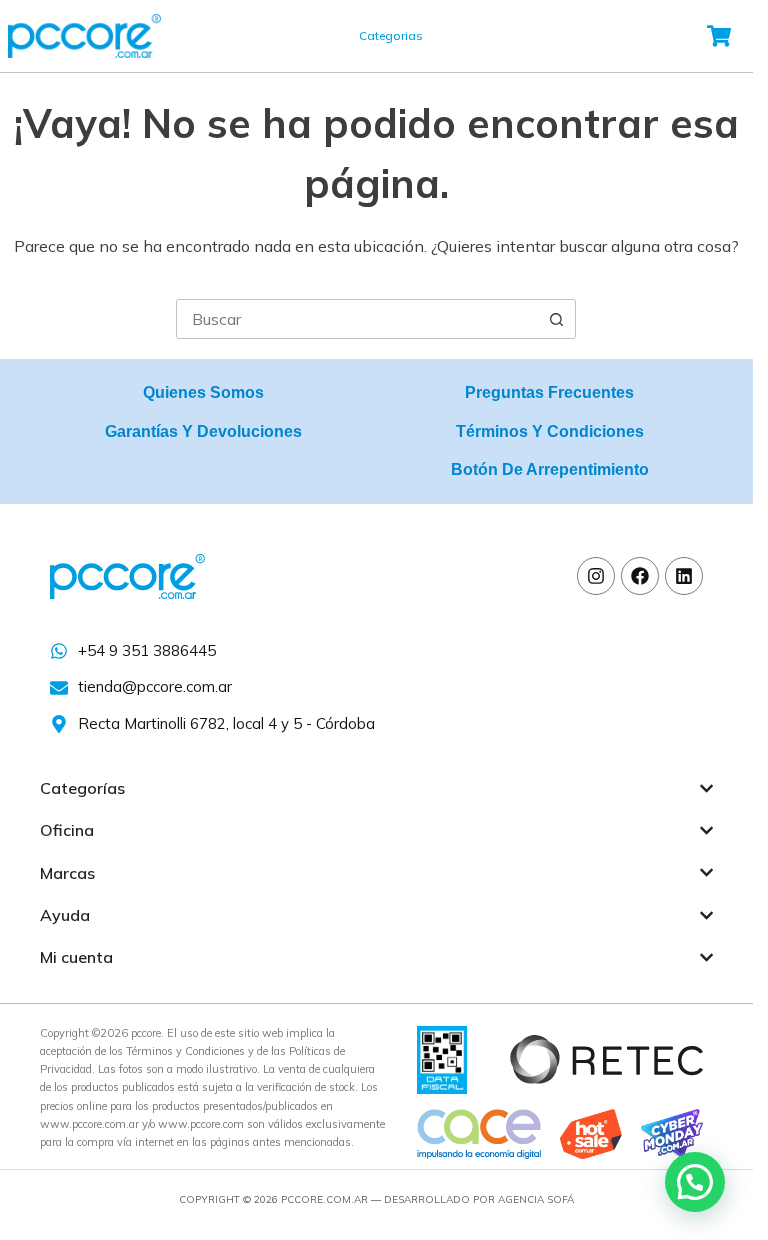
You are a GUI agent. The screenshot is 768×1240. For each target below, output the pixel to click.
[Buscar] (485, 36)
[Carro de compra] (720, 36)
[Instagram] (596, 576)
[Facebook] (640, 576)
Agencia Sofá (536, 1199)
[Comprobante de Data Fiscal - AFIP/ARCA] (442, 1058)
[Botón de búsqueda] (556, 319)
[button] (695, 1182)
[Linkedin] (684, 576)
